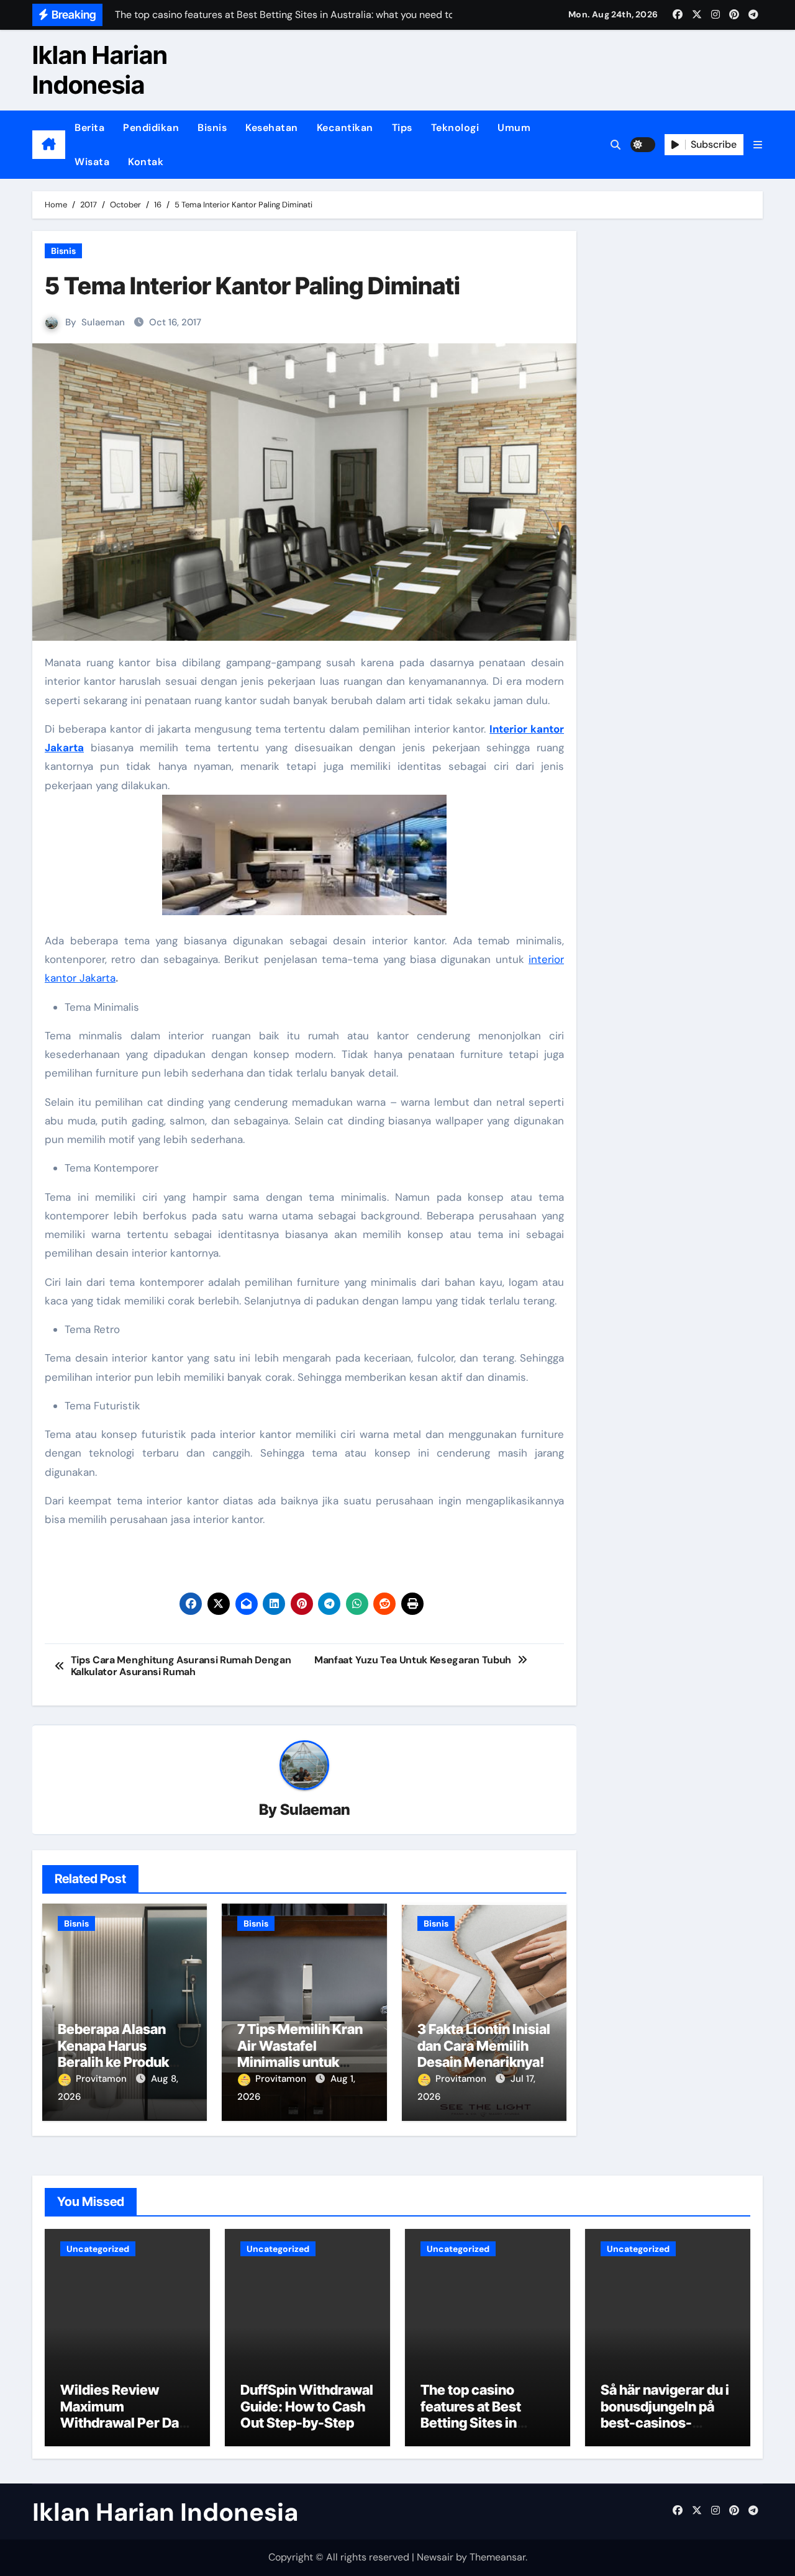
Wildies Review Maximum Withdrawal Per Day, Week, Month (125, 2414)
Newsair (435, 2557)
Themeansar (497, 2557)
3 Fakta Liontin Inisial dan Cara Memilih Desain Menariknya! (484, 2045)
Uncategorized (98, 2249)
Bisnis (212, 128)
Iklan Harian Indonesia (100, 70)
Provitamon (102, 2079)
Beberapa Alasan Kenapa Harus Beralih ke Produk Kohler (113, 2054)
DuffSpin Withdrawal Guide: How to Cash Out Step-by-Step (307, 2406)
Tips (402, 128)
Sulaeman (103, 322)
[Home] (49, 145)
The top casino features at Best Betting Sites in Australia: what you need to (482, 2423)
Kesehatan (272, 128)
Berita (89, 128)
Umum (514, 128)
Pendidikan (151, 128)
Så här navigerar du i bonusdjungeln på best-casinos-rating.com (665, 2414)
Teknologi (455, 128)
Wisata (92, 162)
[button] (758, 145)
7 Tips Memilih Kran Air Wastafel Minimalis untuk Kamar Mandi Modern (300, 2062)
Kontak (146, 162)
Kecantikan (345, 128)
